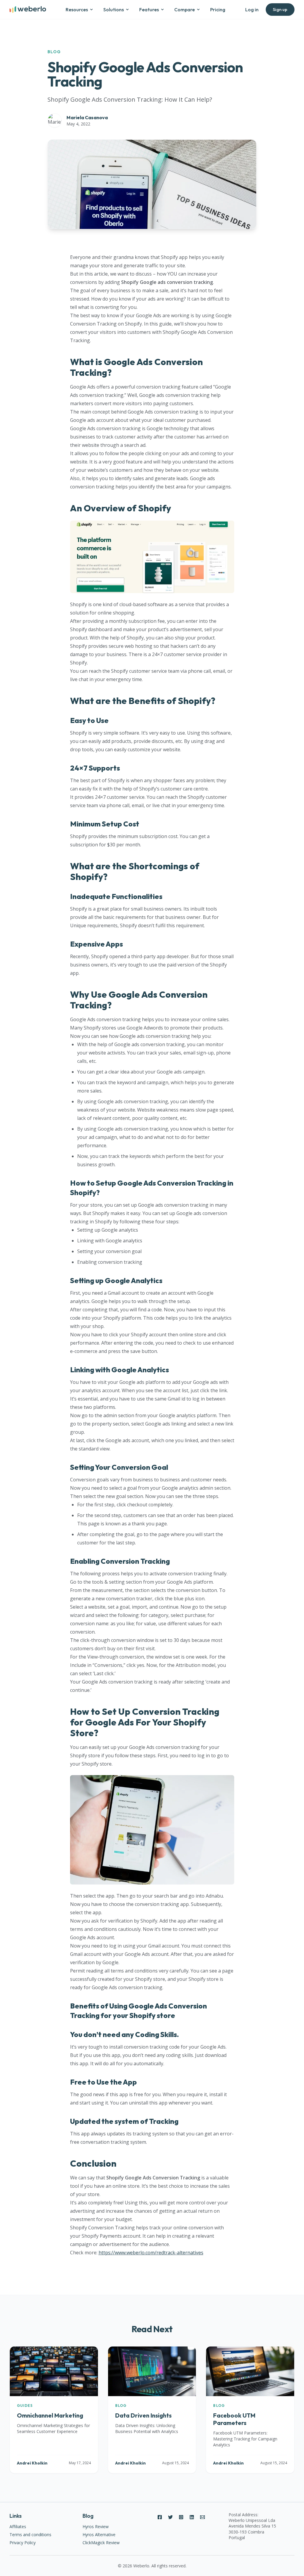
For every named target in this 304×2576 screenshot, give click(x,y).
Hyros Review (96, 2527)
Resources (77, 10)
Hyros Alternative (99, 2535)
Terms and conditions (30, 2535)
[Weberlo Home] (28, 10)
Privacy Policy (23, 2543)
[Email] (202, 2517)
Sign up (280, 9)
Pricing (218, 10)
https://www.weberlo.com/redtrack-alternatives (151, 2253)
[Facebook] (160, 2517)
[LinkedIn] (192, 2517)
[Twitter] (170, 2517)
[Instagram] (181, 2517)
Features (149, 10)
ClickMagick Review (101, 2543)
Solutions (114, 10)
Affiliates (18, 2527)
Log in (252, 10)
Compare (185, 10)
